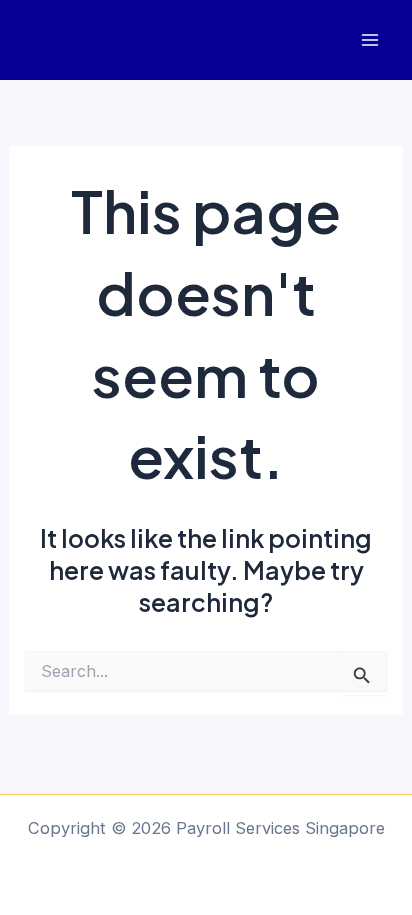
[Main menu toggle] (369, 40)
